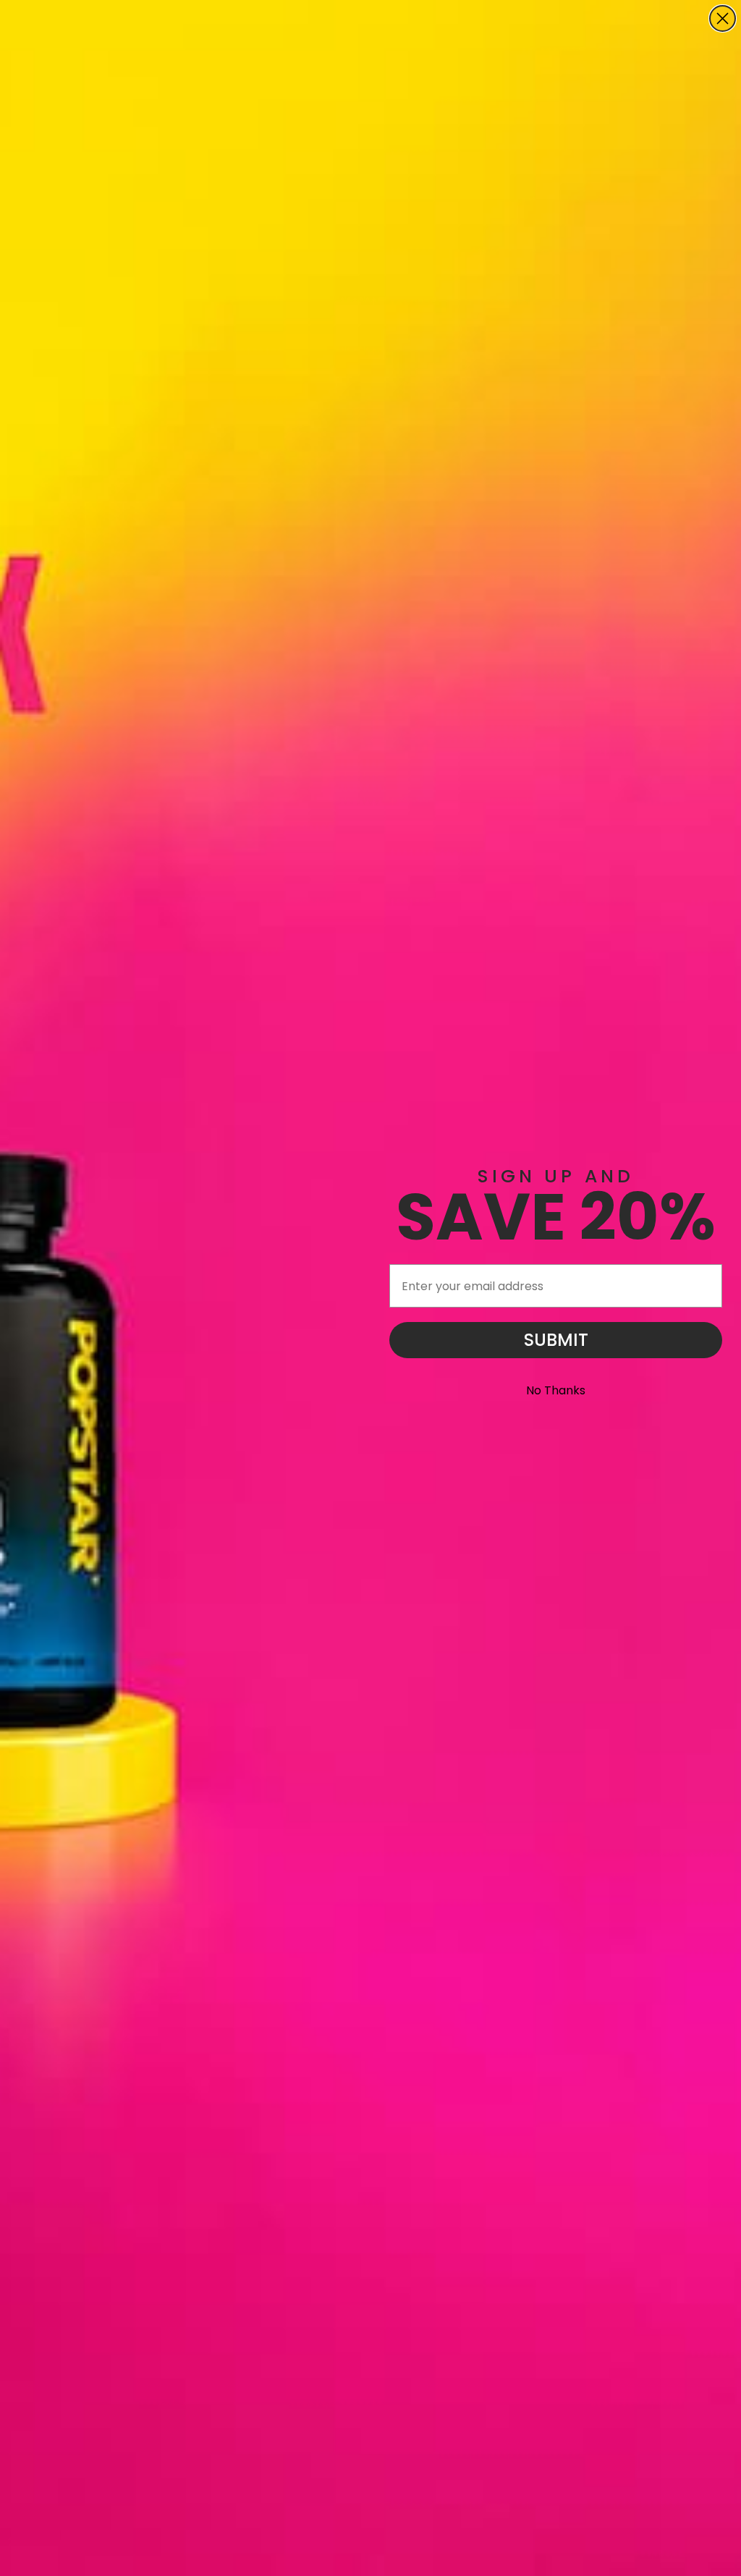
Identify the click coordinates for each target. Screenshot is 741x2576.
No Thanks (556, 1390)
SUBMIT (556, 1340)
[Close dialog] (723, 18)
